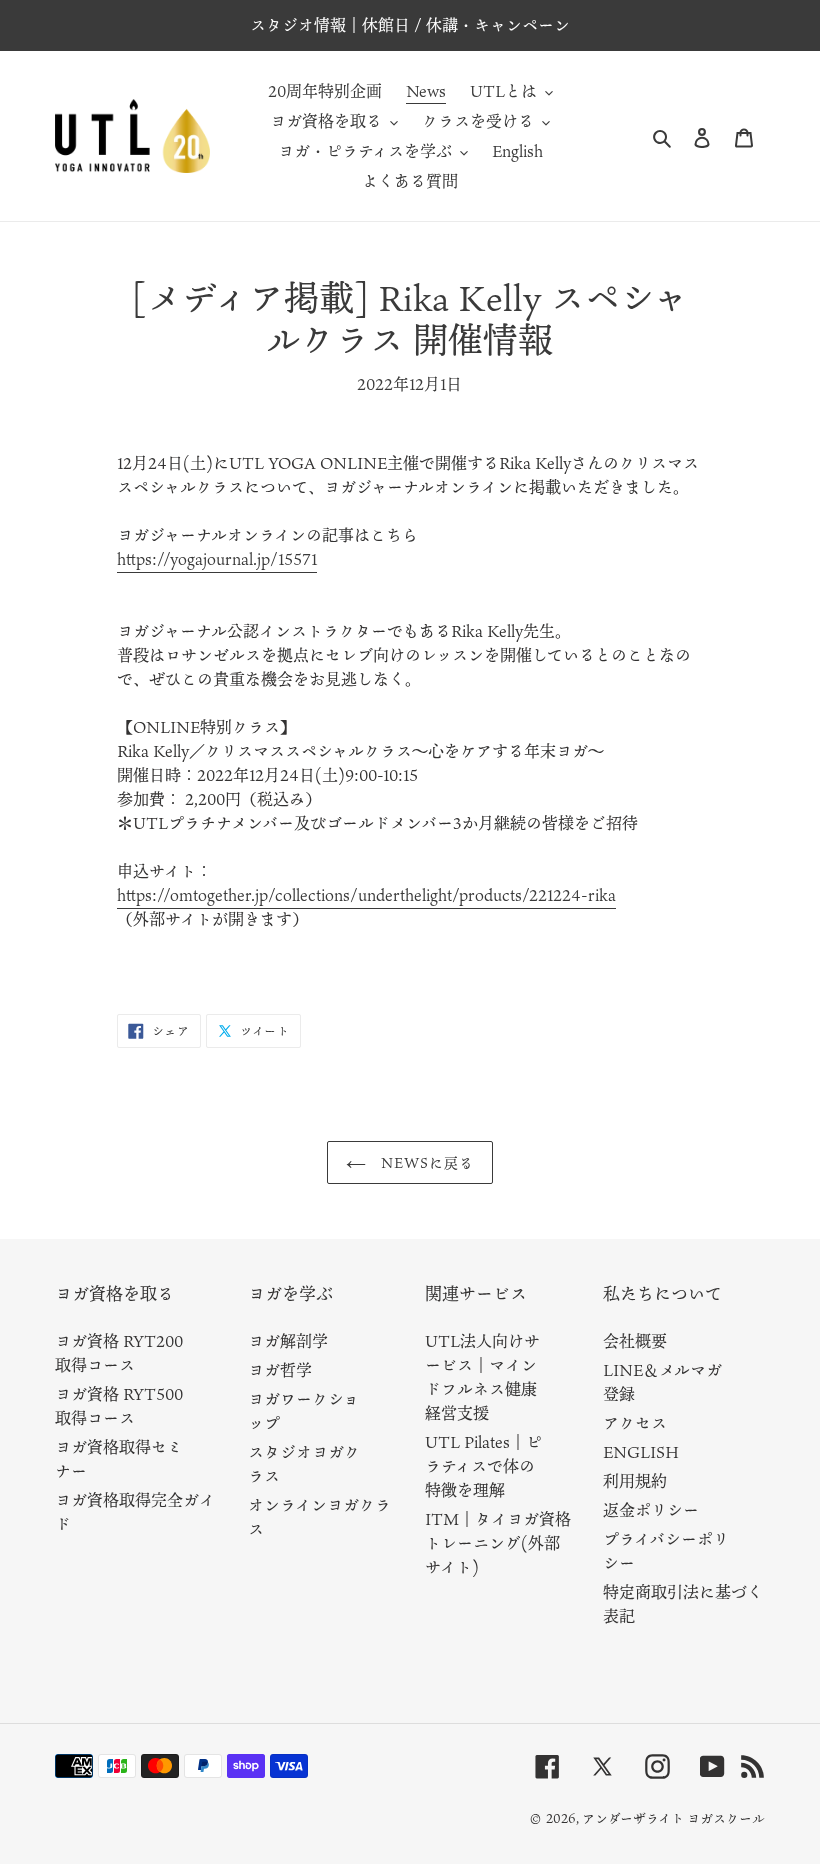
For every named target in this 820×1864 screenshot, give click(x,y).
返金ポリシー (651, 1510)
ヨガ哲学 (280, 1370)
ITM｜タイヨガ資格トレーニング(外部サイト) (498, 1543)
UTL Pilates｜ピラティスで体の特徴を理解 (483, 1466)
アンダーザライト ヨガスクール (673, 1818)
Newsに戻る (425, 1162)
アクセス (635, 1423)
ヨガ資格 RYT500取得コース (119, 1406)
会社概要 (635, 1341)
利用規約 (635, 1481)
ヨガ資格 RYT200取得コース (119, 1353)
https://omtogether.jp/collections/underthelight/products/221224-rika (366, 895)
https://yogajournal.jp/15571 (217, 559)
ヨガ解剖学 (288, 1341)
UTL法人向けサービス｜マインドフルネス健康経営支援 (482, 1377)
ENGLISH (641, 1452)
